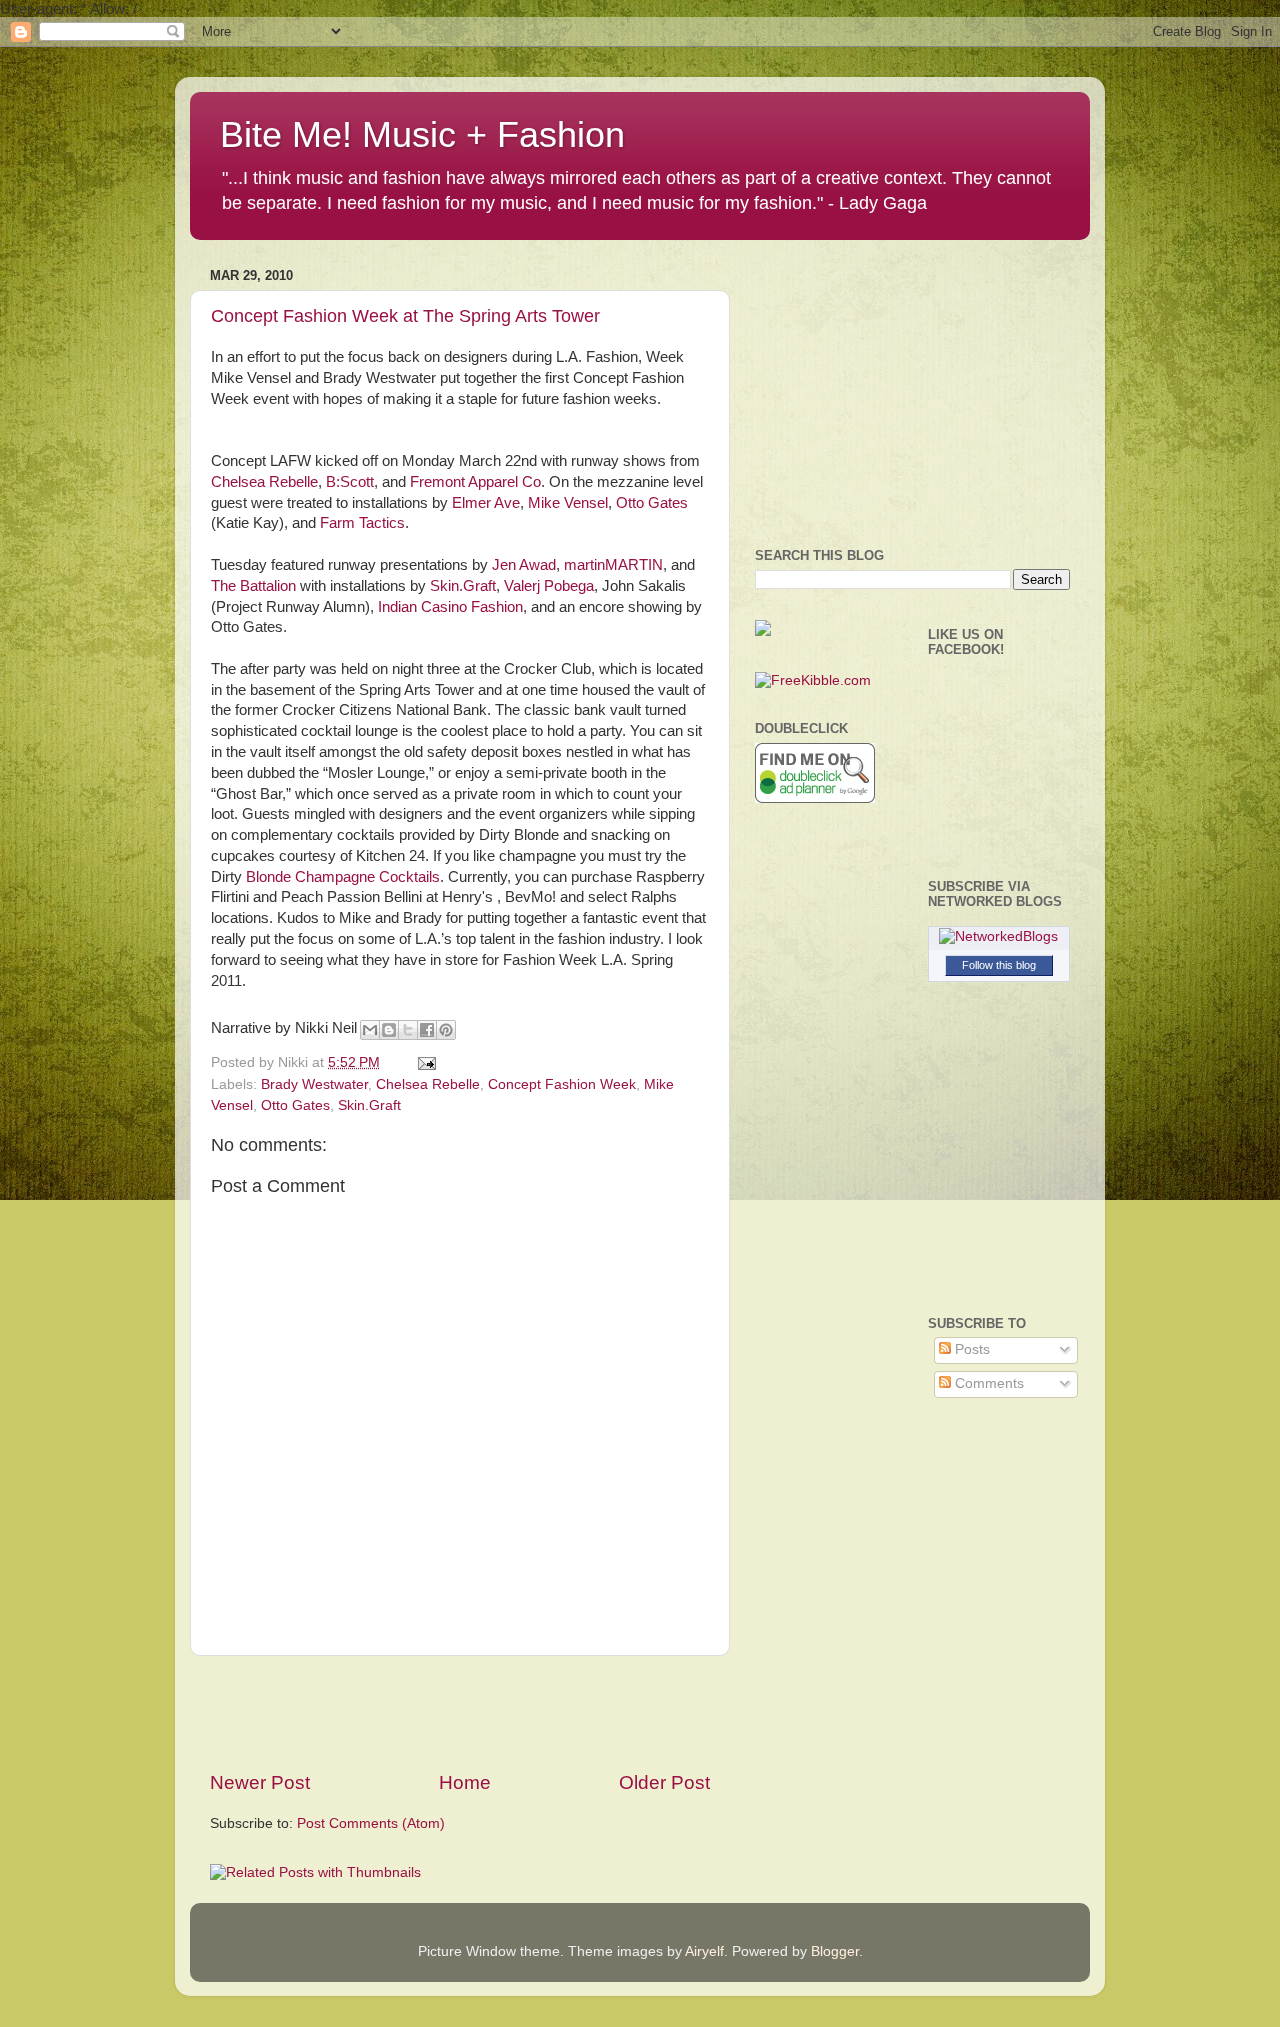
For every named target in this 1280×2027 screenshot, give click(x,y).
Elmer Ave (486, 503)
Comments (987, 1383)
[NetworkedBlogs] (998, 936)
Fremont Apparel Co (475, 482)
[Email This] (370, 1030)
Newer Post (260, 1782)
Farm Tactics (362, 523)
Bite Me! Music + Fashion (422, 134)
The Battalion (253, 586)
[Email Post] (423, 1062)
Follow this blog (999, 965)
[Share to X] (408, 1030)
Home (465, 1782)
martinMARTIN (613, 565)
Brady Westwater (314, 1084)
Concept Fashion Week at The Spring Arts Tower (405, 316)
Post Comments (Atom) (371, 1823)
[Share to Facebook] (427, 1030)
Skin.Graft (461, 586)
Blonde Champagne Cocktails (343, 877)
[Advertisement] (460, 1713)
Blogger (835, 1951)
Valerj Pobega (549, 586)
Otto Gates (652, 503)
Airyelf (704, 1951)
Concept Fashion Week (562, 1084)
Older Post (664, 1782)
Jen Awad (524, 565)
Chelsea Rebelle (264, 482)
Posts (970, 1349)
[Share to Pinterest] (446, 1030)
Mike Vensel (568, 503)
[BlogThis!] (389, 1030)
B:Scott (350, 482)
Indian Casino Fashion (450, 607)
